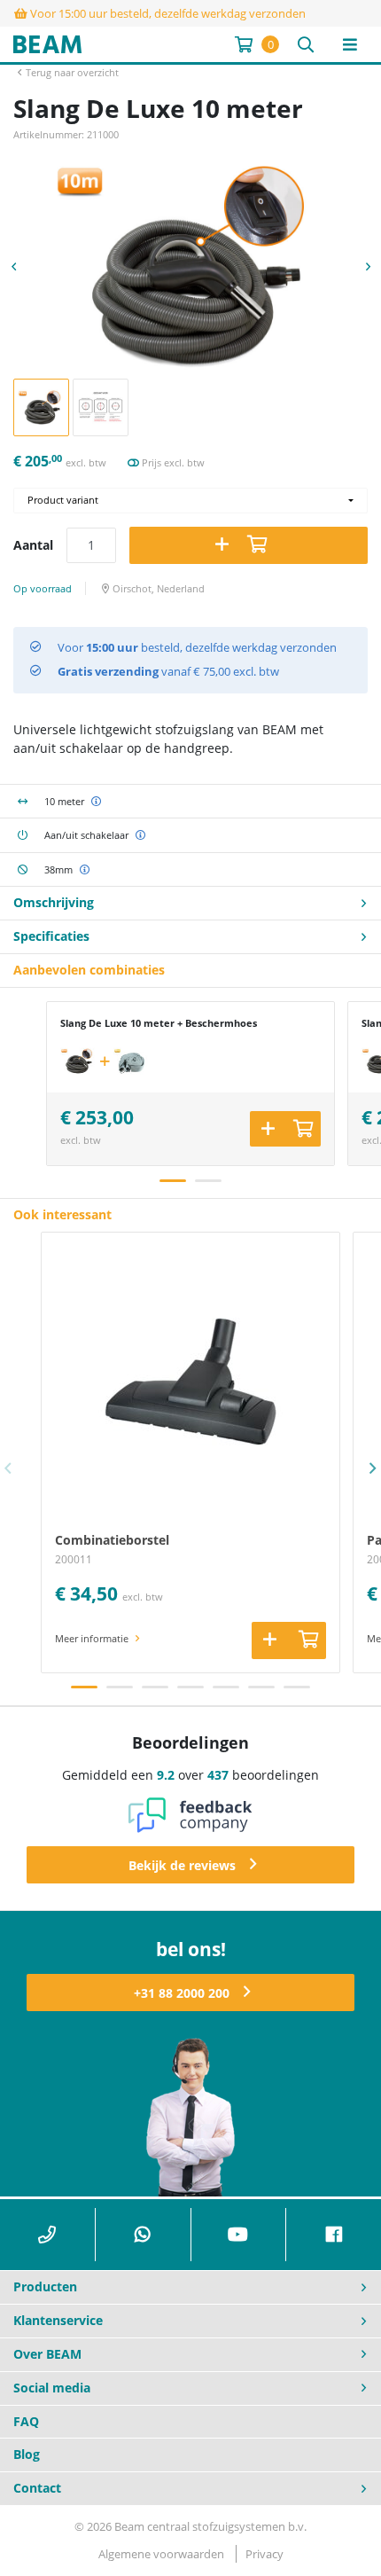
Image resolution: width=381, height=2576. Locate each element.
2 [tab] (208, 1181)
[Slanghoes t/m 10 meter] (131, 1061)
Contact (37, 2488)
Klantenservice (58, 2320)
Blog (27, 2454)
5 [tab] (226, 1687)
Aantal (33, 545)
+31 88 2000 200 (182, 1993)
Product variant (63, 500)
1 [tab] (173, 1181)
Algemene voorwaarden (161, 2554)
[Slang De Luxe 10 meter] (78, 1061)
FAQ (26, 2421)
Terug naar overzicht (72, 72)
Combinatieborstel (112, 1540)
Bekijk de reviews (182, 1865)
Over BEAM (47, 2354)
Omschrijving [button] (54, 902)
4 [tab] (190, 1687)
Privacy (264, 2554)
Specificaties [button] (51, 936)
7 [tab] (297, 1687)
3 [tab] (155, 1687)
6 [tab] (261, 1687)
